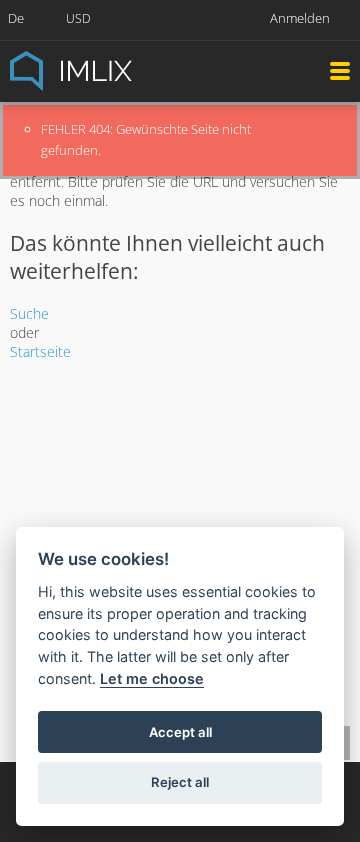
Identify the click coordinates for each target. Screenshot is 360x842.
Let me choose (152, 678)
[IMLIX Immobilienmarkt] (120, 69)
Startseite (40, 351)
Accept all (180, 732)
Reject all (180, 782)
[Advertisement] (180, 517)
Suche (29, 313)
